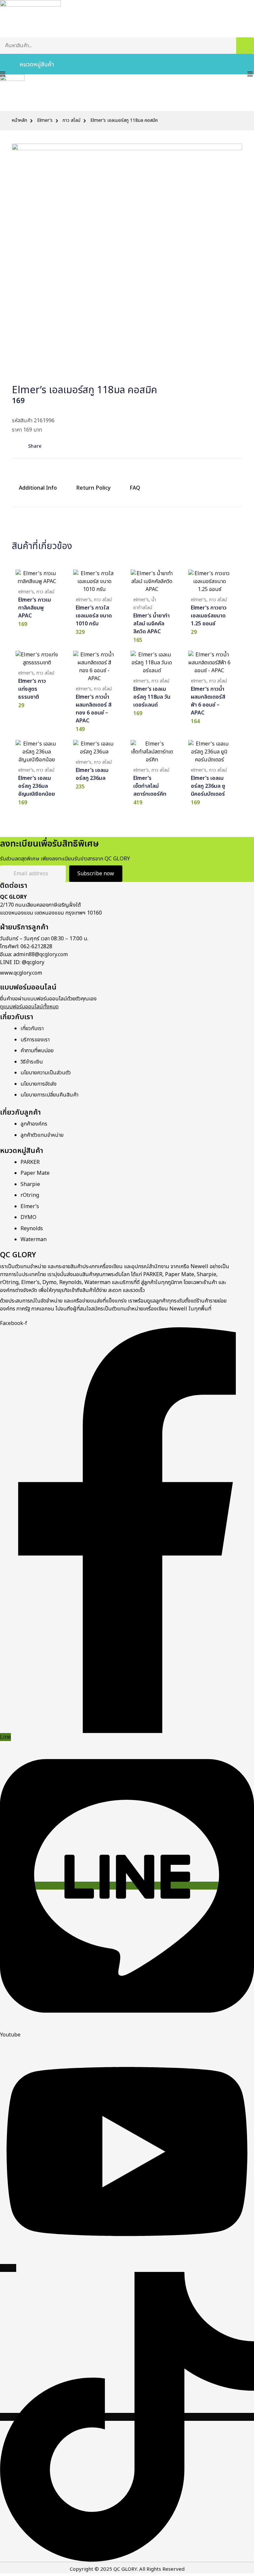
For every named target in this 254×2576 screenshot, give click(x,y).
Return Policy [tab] (93, 488)
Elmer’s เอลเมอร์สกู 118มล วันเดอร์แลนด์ (152, 697)
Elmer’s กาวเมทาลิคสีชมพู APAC (35, 608)
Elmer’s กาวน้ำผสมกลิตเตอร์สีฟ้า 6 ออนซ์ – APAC (208, 701)
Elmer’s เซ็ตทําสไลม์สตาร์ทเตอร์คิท (150, 786)
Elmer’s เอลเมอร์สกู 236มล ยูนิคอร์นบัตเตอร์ (208, 786)
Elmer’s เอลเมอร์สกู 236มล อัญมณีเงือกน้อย (37, 786)
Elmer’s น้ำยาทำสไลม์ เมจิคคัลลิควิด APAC (151, 624)
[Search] (245, 46)
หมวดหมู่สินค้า (37, 65)
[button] (32, 446)
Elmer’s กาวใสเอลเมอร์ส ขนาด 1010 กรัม (94, 616)
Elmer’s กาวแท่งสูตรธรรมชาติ (32, 689)
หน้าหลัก (20, 121)
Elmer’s (45, 121)
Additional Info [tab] (38, 488)
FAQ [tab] (135, 488)
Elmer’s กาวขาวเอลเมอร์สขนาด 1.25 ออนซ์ (209, 616)
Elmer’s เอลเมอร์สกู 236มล (92, 774)
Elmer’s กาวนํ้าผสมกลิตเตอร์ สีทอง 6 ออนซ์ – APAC (94, 709)
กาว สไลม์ (71, 121)
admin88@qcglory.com (41, 955)
